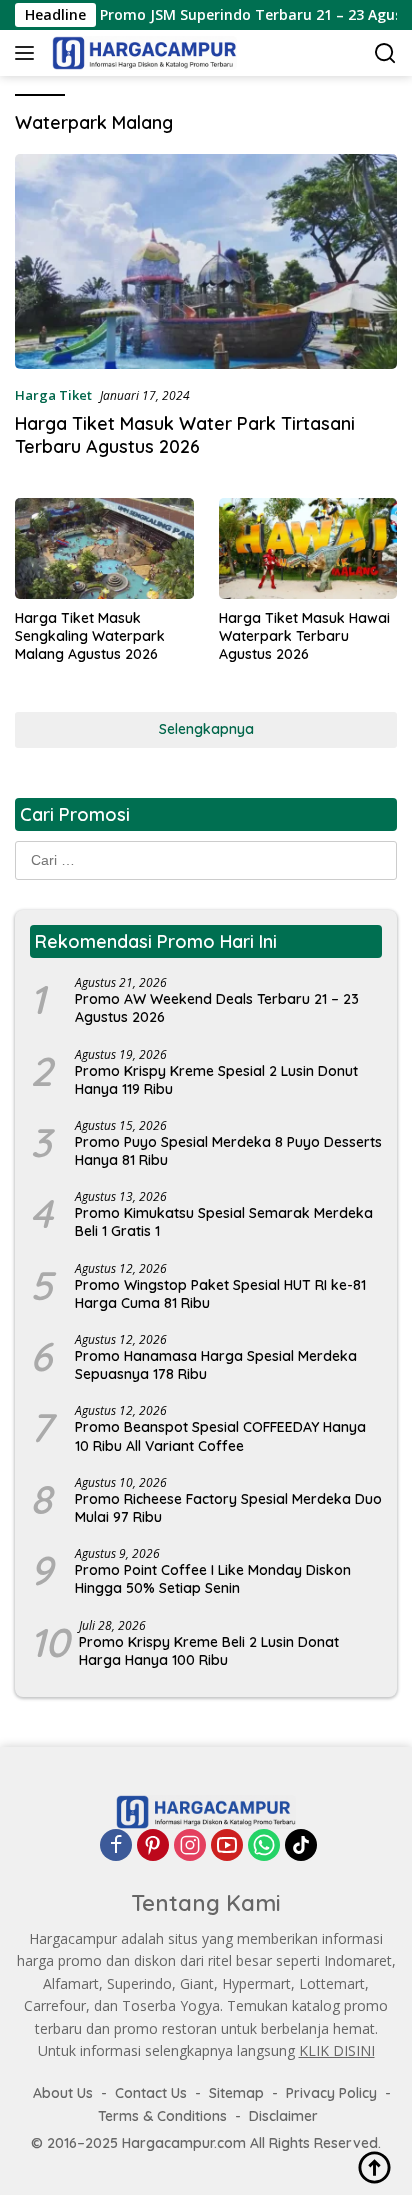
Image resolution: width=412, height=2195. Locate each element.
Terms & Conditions (162, 2116)
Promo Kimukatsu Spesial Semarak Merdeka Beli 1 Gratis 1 (224, 1222)
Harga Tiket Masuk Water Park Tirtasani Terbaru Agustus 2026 (185, 435)
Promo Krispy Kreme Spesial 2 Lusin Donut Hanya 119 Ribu (216, 1080)
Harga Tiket (53, 395)
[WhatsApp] (264, 1845)
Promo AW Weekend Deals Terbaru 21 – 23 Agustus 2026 (217, 1008)
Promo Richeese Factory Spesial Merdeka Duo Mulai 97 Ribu (228, 1508)
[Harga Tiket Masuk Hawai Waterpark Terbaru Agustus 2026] (308, 548)
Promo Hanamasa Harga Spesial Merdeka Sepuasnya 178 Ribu (216, 1365)
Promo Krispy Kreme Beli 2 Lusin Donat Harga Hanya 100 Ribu (209, 1651)
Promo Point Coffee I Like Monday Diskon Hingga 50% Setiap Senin (213, 1579)
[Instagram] (190, 1845)
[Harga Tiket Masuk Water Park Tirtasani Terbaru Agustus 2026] (206, 261)
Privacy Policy (331, 2093)
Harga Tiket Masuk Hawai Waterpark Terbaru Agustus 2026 (304, 636)
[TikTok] (301, 1845)
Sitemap (236, 2093)
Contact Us (151, 2093)
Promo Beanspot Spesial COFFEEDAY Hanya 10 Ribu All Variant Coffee (220, 1436)
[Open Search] (385, 53)
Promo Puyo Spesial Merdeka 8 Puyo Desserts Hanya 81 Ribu (228, 1151)
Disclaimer (283, 2116)
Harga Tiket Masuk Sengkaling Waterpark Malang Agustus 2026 (90, 636)
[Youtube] (227, 1845)
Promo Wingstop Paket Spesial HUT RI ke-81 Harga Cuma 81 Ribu (220, 1294)
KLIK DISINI (337, 2050)
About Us (63, 2093)
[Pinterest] (153, 1845)
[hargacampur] (142, 53)
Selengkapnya (206, 729)
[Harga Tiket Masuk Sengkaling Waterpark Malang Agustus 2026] (104, 548)
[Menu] (28, 53)
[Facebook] (116, 1845)
